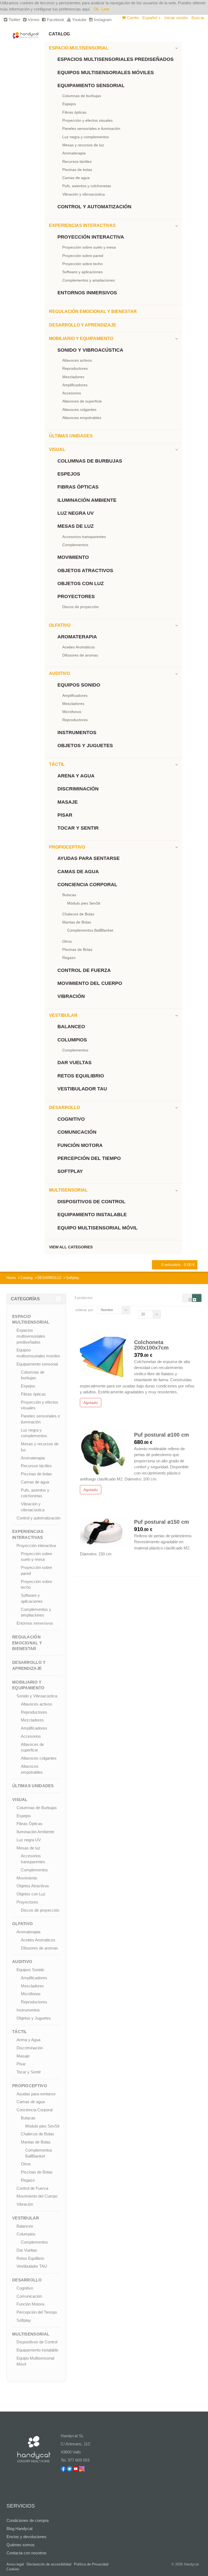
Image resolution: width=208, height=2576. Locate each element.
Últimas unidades (71, 436)
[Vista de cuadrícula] (187, 1298)
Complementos (75, 545)
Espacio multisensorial (79, 48)
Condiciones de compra (27, 2520)
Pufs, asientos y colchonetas (87, 186)
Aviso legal (15, 2564)
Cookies (13, 2569)
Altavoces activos (77, 360)
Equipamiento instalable (92, 1215)
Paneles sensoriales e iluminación (91, 128)
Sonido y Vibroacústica (90, 350)
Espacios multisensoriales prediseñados (116, 59)
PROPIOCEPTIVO (67, 847)
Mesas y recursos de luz (83, 145)
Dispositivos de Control (91, 1202)
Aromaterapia (74, 153)
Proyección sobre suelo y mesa (89, 247)
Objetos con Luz (81, 583)
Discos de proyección (81, 607)
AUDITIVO (59, 673)
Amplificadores (75, 385)
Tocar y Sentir (78, 828)
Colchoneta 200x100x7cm (151, 1345)
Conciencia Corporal (87, 885)
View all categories (71, 1247)
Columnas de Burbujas (90, 461)
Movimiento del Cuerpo (90, 983)
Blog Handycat (19, 2529)
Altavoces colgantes (79, 410)
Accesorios (72, 393)
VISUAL (57, 449)
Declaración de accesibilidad (49, 2564)
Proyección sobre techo (82, 264)
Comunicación (77, 1132)
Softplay (70, 1171)
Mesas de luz (76, 526)
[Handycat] (26, 33)
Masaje (68, 802)
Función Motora (80, 1145)
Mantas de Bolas (77, 922)
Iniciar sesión (176, 18)
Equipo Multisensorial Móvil (97, 1228)
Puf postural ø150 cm (162, 1522)
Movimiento (73, 557)
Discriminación (78, 789)
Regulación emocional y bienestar (93, 311)
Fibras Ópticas (78, 487)
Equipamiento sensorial (91, 85)
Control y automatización (94, 207)
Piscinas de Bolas (77, 949)
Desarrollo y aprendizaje (83, 325)
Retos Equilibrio (81, 1076)
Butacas (69, 895)
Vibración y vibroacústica (84, 194)
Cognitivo (71, 1119)
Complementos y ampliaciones (89, 280)
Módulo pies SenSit (84, 903)
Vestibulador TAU (82, 1089)
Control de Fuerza (84, 970)
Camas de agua (76, 178)
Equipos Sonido (79, 685)
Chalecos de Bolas (78, 914)
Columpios (72, 1040)
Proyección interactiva (91, 237)
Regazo (69, 958)
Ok (96, 9)
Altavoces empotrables (82, 418)
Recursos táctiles (77, 161)
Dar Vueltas (74, 1063)
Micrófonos (72, 712)
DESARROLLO (64, 1108)
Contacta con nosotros (27, 2553)
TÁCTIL (57, 764)
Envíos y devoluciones (27, 2537)
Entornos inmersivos (87, 293)
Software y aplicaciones (82, 272)
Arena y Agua (76, 776)
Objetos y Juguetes (85, 746)
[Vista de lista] (197, 1298)
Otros (67, 941)
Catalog (59, 34)
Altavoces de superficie (82, 401)
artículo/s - (178, 1265)
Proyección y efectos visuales (87, 120)
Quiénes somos (21, 2545)
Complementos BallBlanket (90, 930)
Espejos (69, 104)
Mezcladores (73, 377)
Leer (105, 9)
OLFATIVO (60, 625)
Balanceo (71, 1027)
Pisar (65, 815)
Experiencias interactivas (82, 225)
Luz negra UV (76, 513)
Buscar (198, 18)
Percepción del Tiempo (89, 1158)
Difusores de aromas (80, 655)
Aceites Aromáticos (79, 647)
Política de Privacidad (91, 2564)
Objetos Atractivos (85, 570)
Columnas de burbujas (82, 96)
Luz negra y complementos (86, 137)
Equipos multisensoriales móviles (106, 72)
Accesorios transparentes (84, 537)
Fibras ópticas (74, 112)
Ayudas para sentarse (89, 858)
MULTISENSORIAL (68, 1190)
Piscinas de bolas (77, 170)
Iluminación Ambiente (87, 500)
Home (11, 1278)
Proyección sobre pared (83, 256)
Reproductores (75, 368)
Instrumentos (77, 733)
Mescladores (73, 704)
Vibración (71, 996)
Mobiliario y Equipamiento (81, 339)
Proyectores (76, 596)
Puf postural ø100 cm (162, 1435)
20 (143, 1314)
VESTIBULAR (63, 1015)
